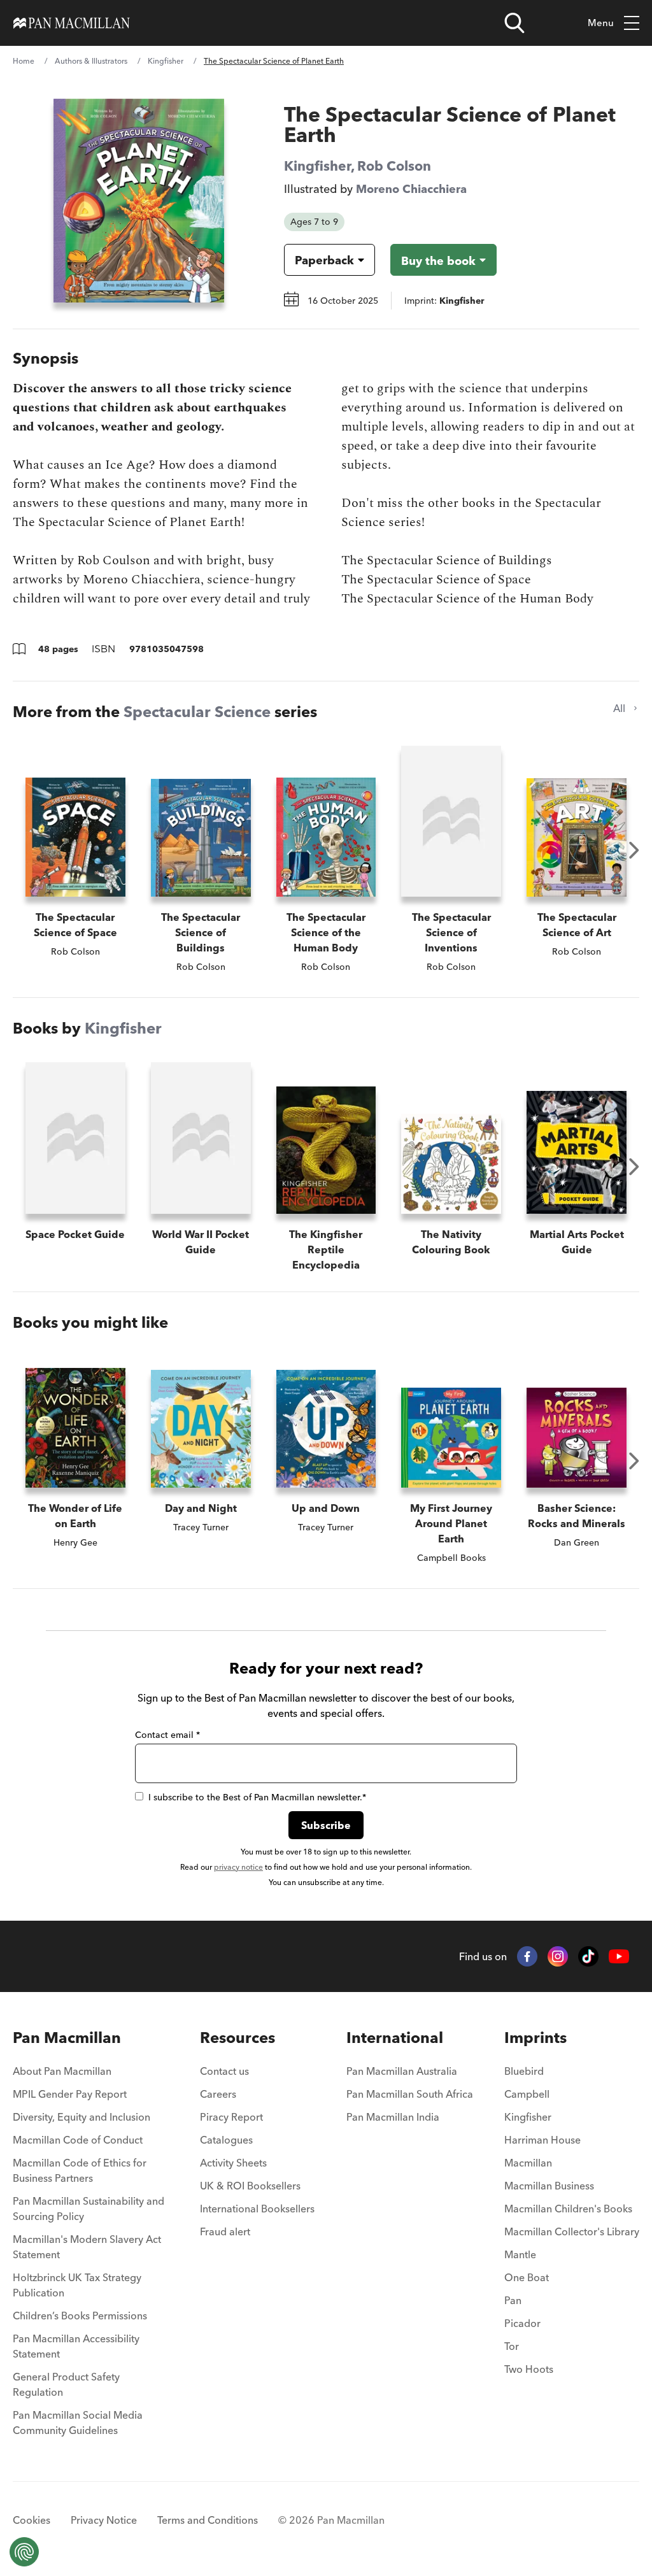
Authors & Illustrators (91, 61)
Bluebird (524, 2071)
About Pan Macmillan (62, 2071)
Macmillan (528, 2163)
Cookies (32, 2520)
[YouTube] (619, 1957)
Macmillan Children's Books (568, 2209)
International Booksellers (257, 2209)
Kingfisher (166, 61)
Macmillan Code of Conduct (78, 2140)
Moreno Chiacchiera (411, 189)
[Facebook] (527, 1956)
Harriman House (542, 2140)
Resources (237, 2038)
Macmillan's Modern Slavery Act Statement (87, 2247)
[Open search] (514, 23)
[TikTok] (588, 1956)
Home (24, 61)
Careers (218, 2094)
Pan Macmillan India (393, 2117)
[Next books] (634, 850)
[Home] (72, 23)
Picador (522, 2323)
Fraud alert (225, 2231)
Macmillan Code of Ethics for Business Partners (80, 2170)
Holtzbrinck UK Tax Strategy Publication (77, 2285)
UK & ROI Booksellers (250, 2186)
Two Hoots (529, 2369)
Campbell (527, 2094)
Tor (512, 2346)
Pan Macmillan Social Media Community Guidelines (78, 2423)
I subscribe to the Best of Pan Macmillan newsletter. (257, 1797)
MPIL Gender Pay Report (70, 2094)
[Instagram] (558, 1956)
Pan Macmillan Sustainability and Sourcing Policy (89, 2209)
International (395, 2038)
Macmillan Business (549, 2186)
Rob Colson (394, 166)
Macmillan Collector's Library (572, 2231)
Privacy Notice (104, 2520)
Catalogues (226, 2140)
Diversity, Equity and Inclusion (81, 2117)
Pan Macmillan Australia (402, 2071)
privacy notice (238, 1867)
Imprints (535, 2038)
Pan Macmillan (67, 2038)
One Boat (527, 2277)
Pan (513, 2300)
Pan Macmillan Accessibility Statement (76, 2346)
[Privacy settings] (24, 2552)
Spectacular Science (197, 712)
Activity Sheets (233, 2163)
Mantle (520, 2254)
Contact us (224, 2071)
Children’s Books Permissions (80, 2316)
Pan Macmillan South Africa (410, 2094)
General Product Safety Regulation (66, 2384)
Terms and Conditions (208, 2520)
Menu (601, 23)
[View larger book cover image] (139, 201)
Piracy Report (231, 2117)
